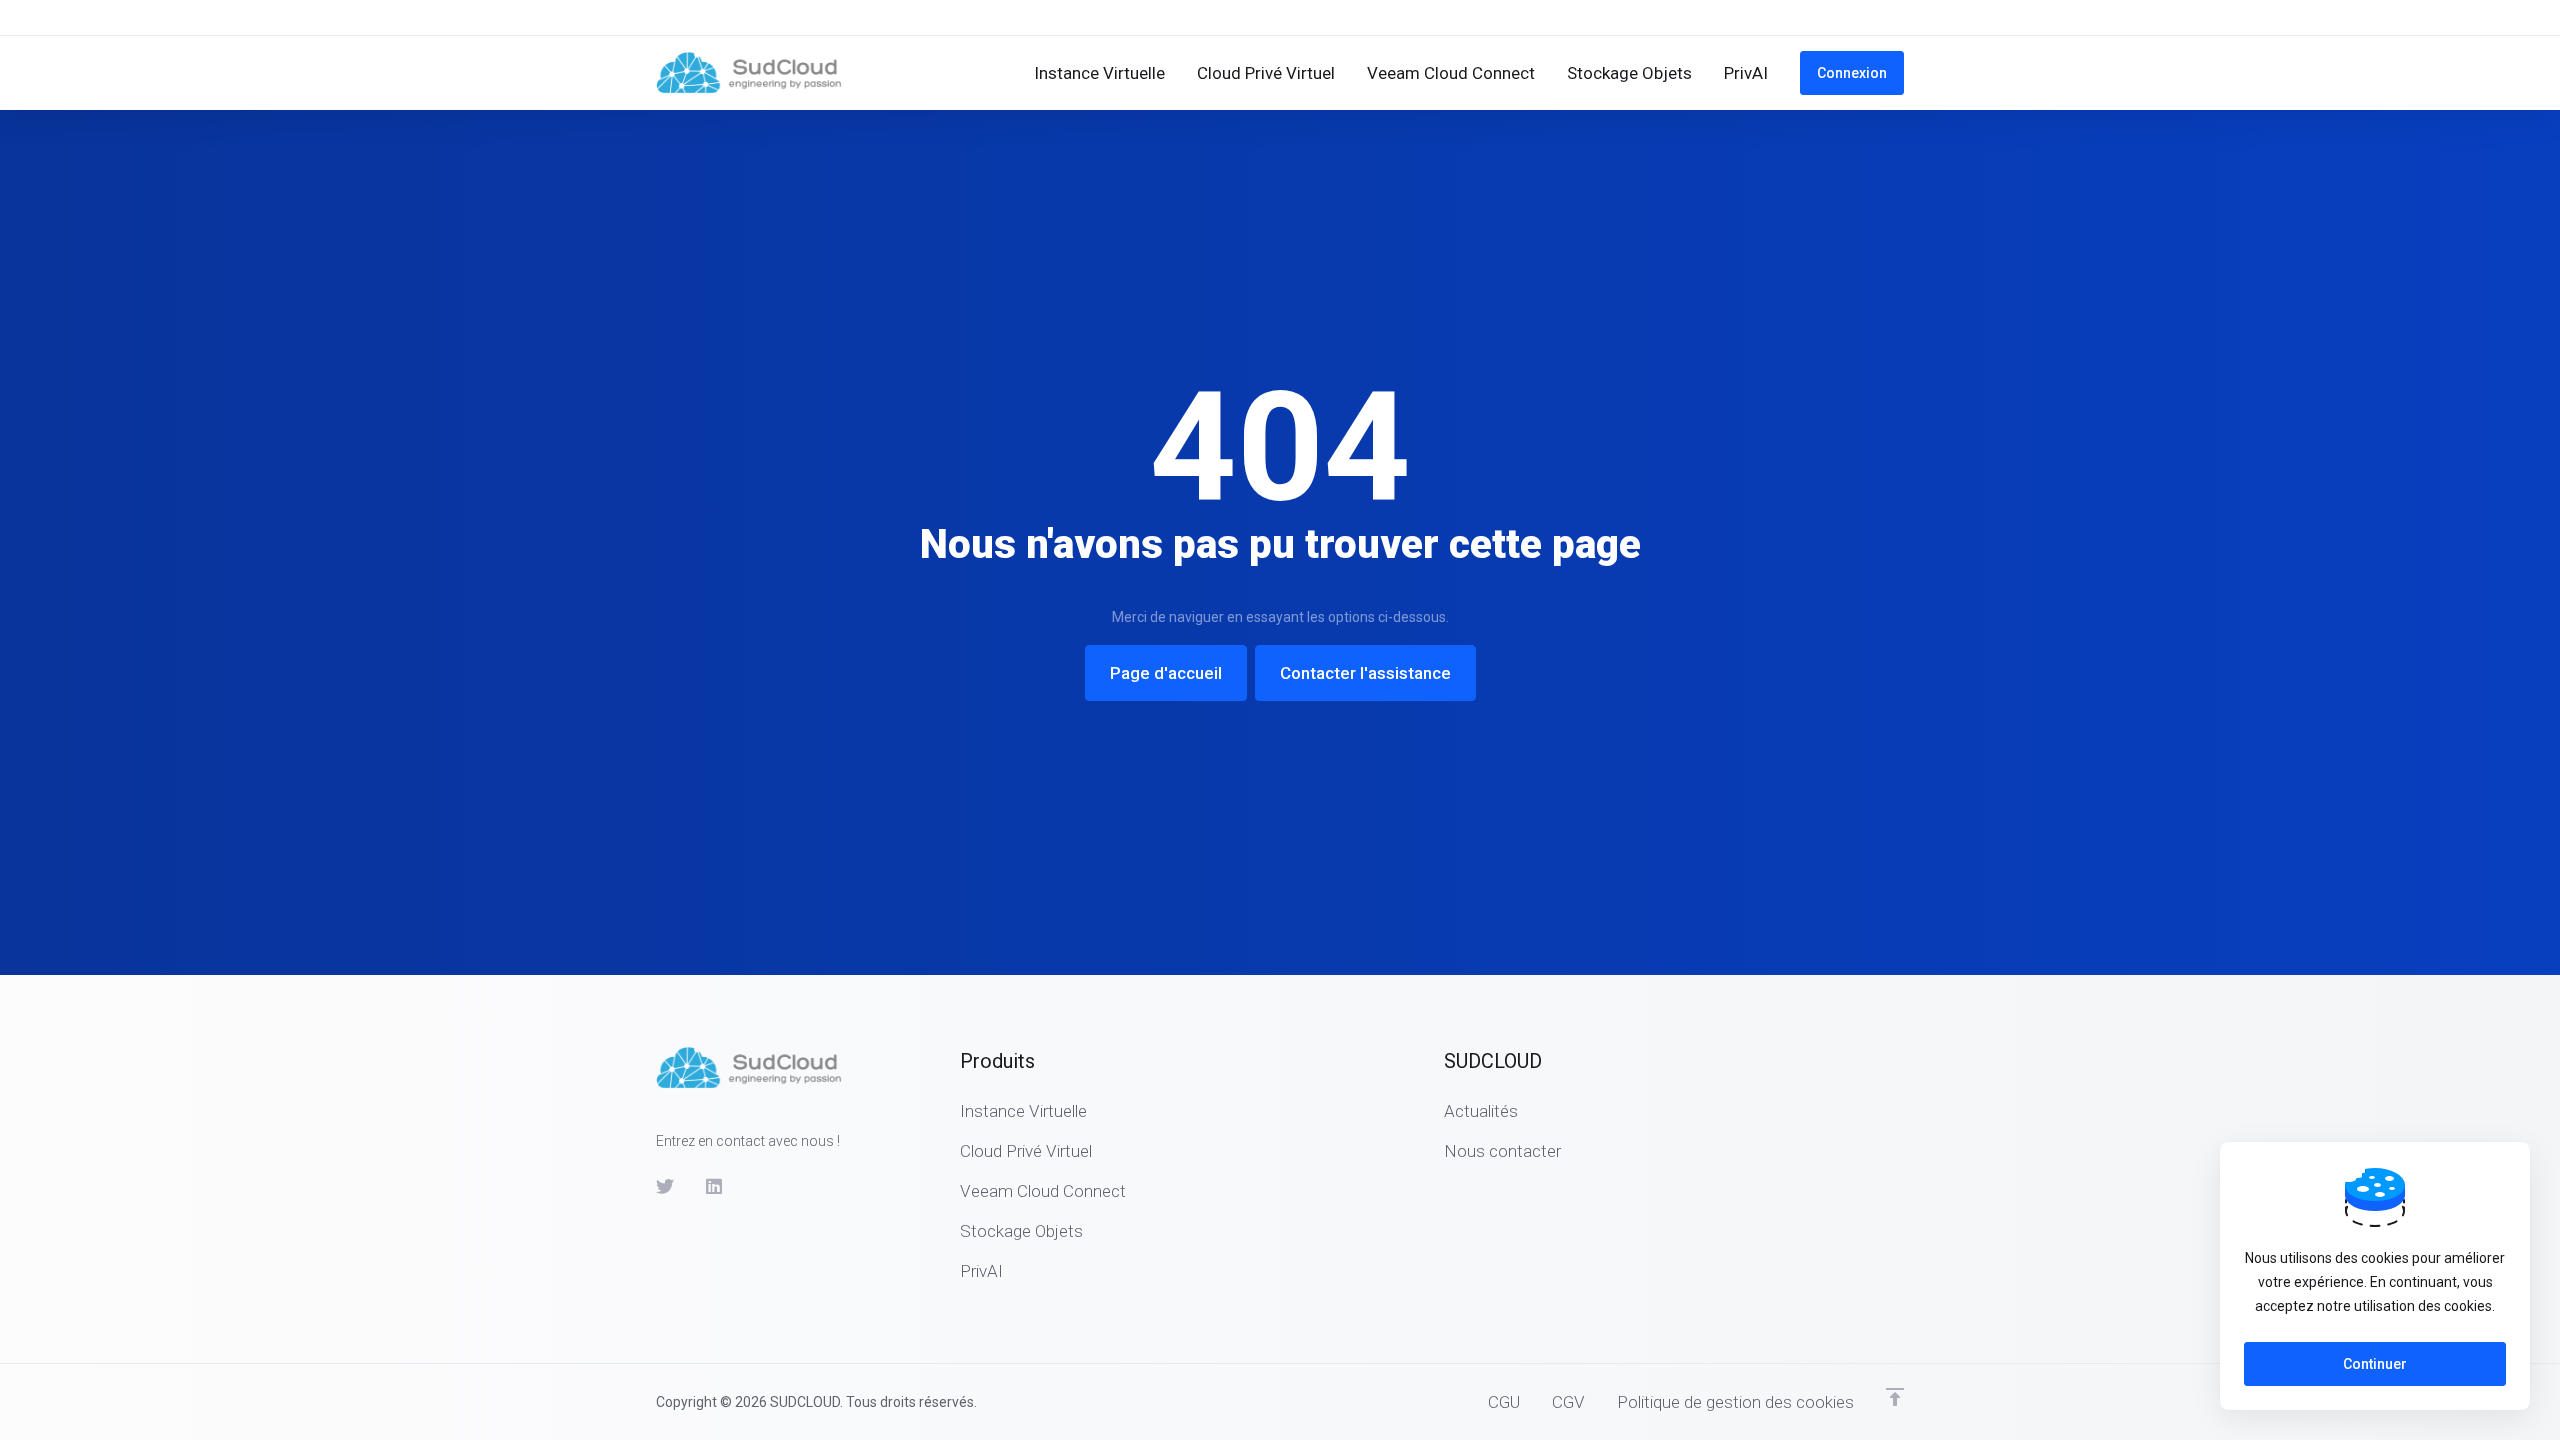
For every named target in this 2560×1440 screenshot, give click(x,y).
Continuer (2375, 1364)
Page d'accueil (1166, 673)
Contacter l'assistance (1365, 673)
